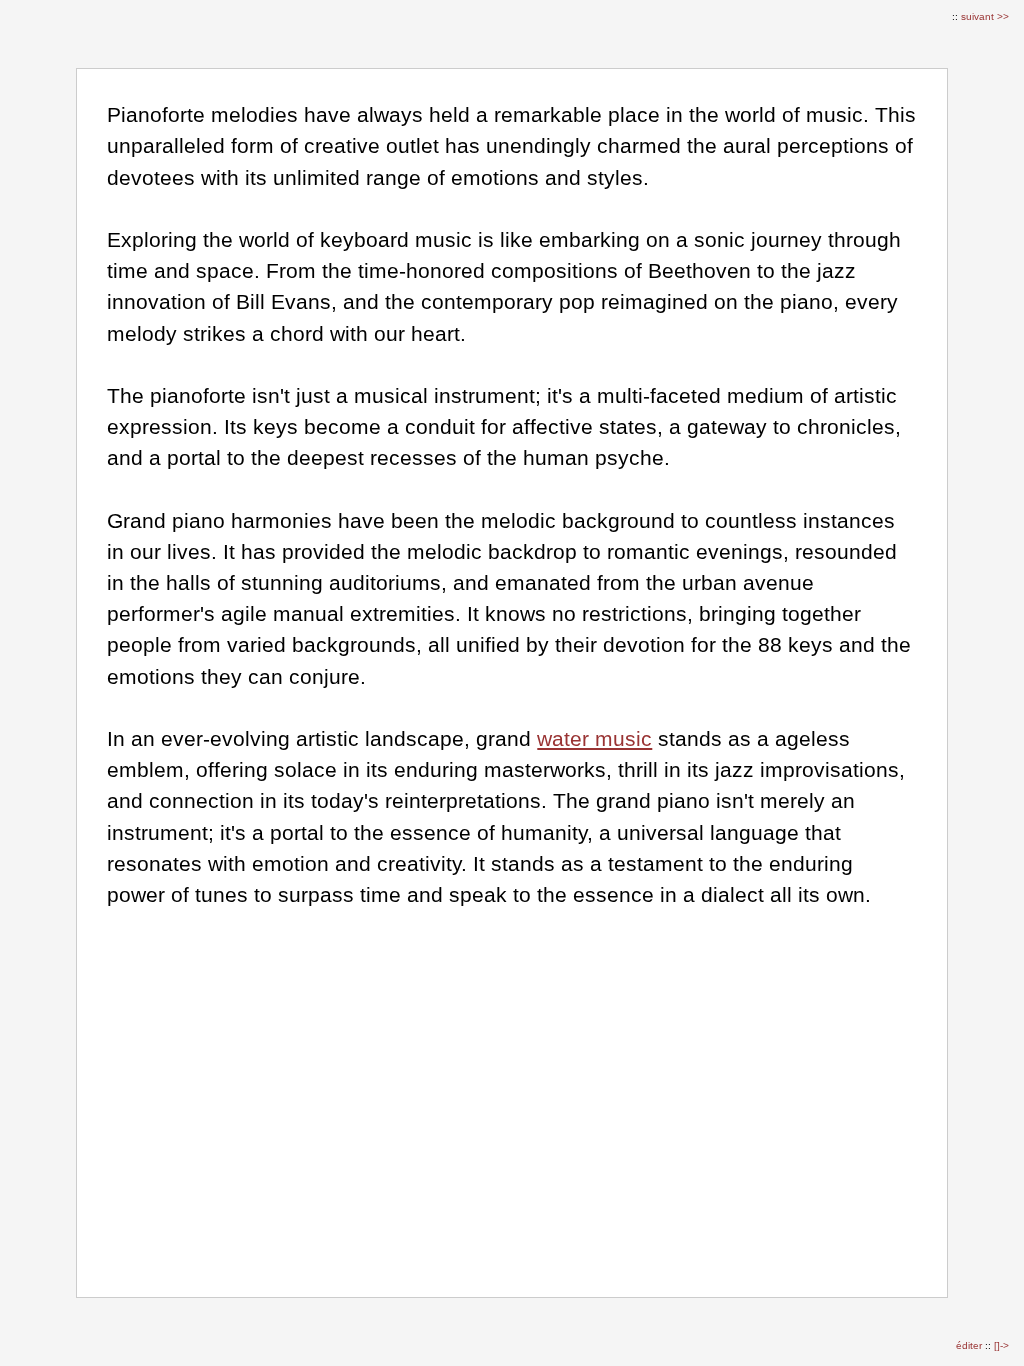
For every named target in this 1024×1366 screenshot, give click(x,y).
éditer (970, 1345)
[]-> (1001, 1345)
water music (594, 738)
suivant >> (985, 16)
